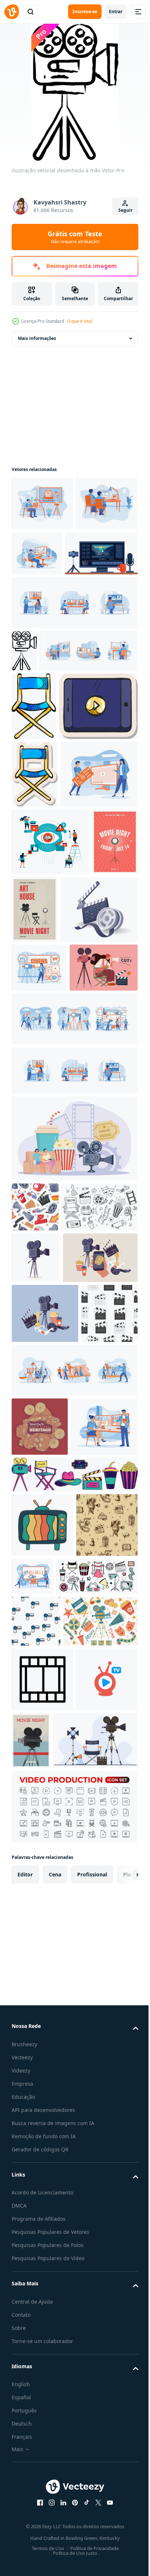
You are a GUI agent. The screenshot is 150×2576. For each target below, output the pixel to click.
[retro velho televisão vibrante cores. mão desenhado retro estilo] (42, 2095)
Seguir (125, 210)
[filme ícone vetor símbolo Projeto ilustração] (42, 2366)
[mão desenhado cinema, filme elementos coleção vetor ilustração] (74, 2044)
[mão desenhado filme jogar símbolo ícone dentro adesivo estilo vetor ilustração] (51, 872)
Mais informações (37, 338)
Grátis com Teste (75, 237)
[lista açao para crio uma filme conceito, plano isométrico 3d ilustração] (50, 1210)
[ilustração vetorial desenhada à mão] (24, 705)
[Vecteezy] (12, 12)
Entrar (116, 12)
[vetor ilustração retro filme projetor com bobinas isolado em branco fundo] (36, 1657)
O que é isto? (80, 321)
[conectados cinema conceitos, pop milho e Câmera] (74, 1488)
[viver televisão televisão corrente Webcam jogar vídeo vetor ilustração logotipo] (42, 2430)
